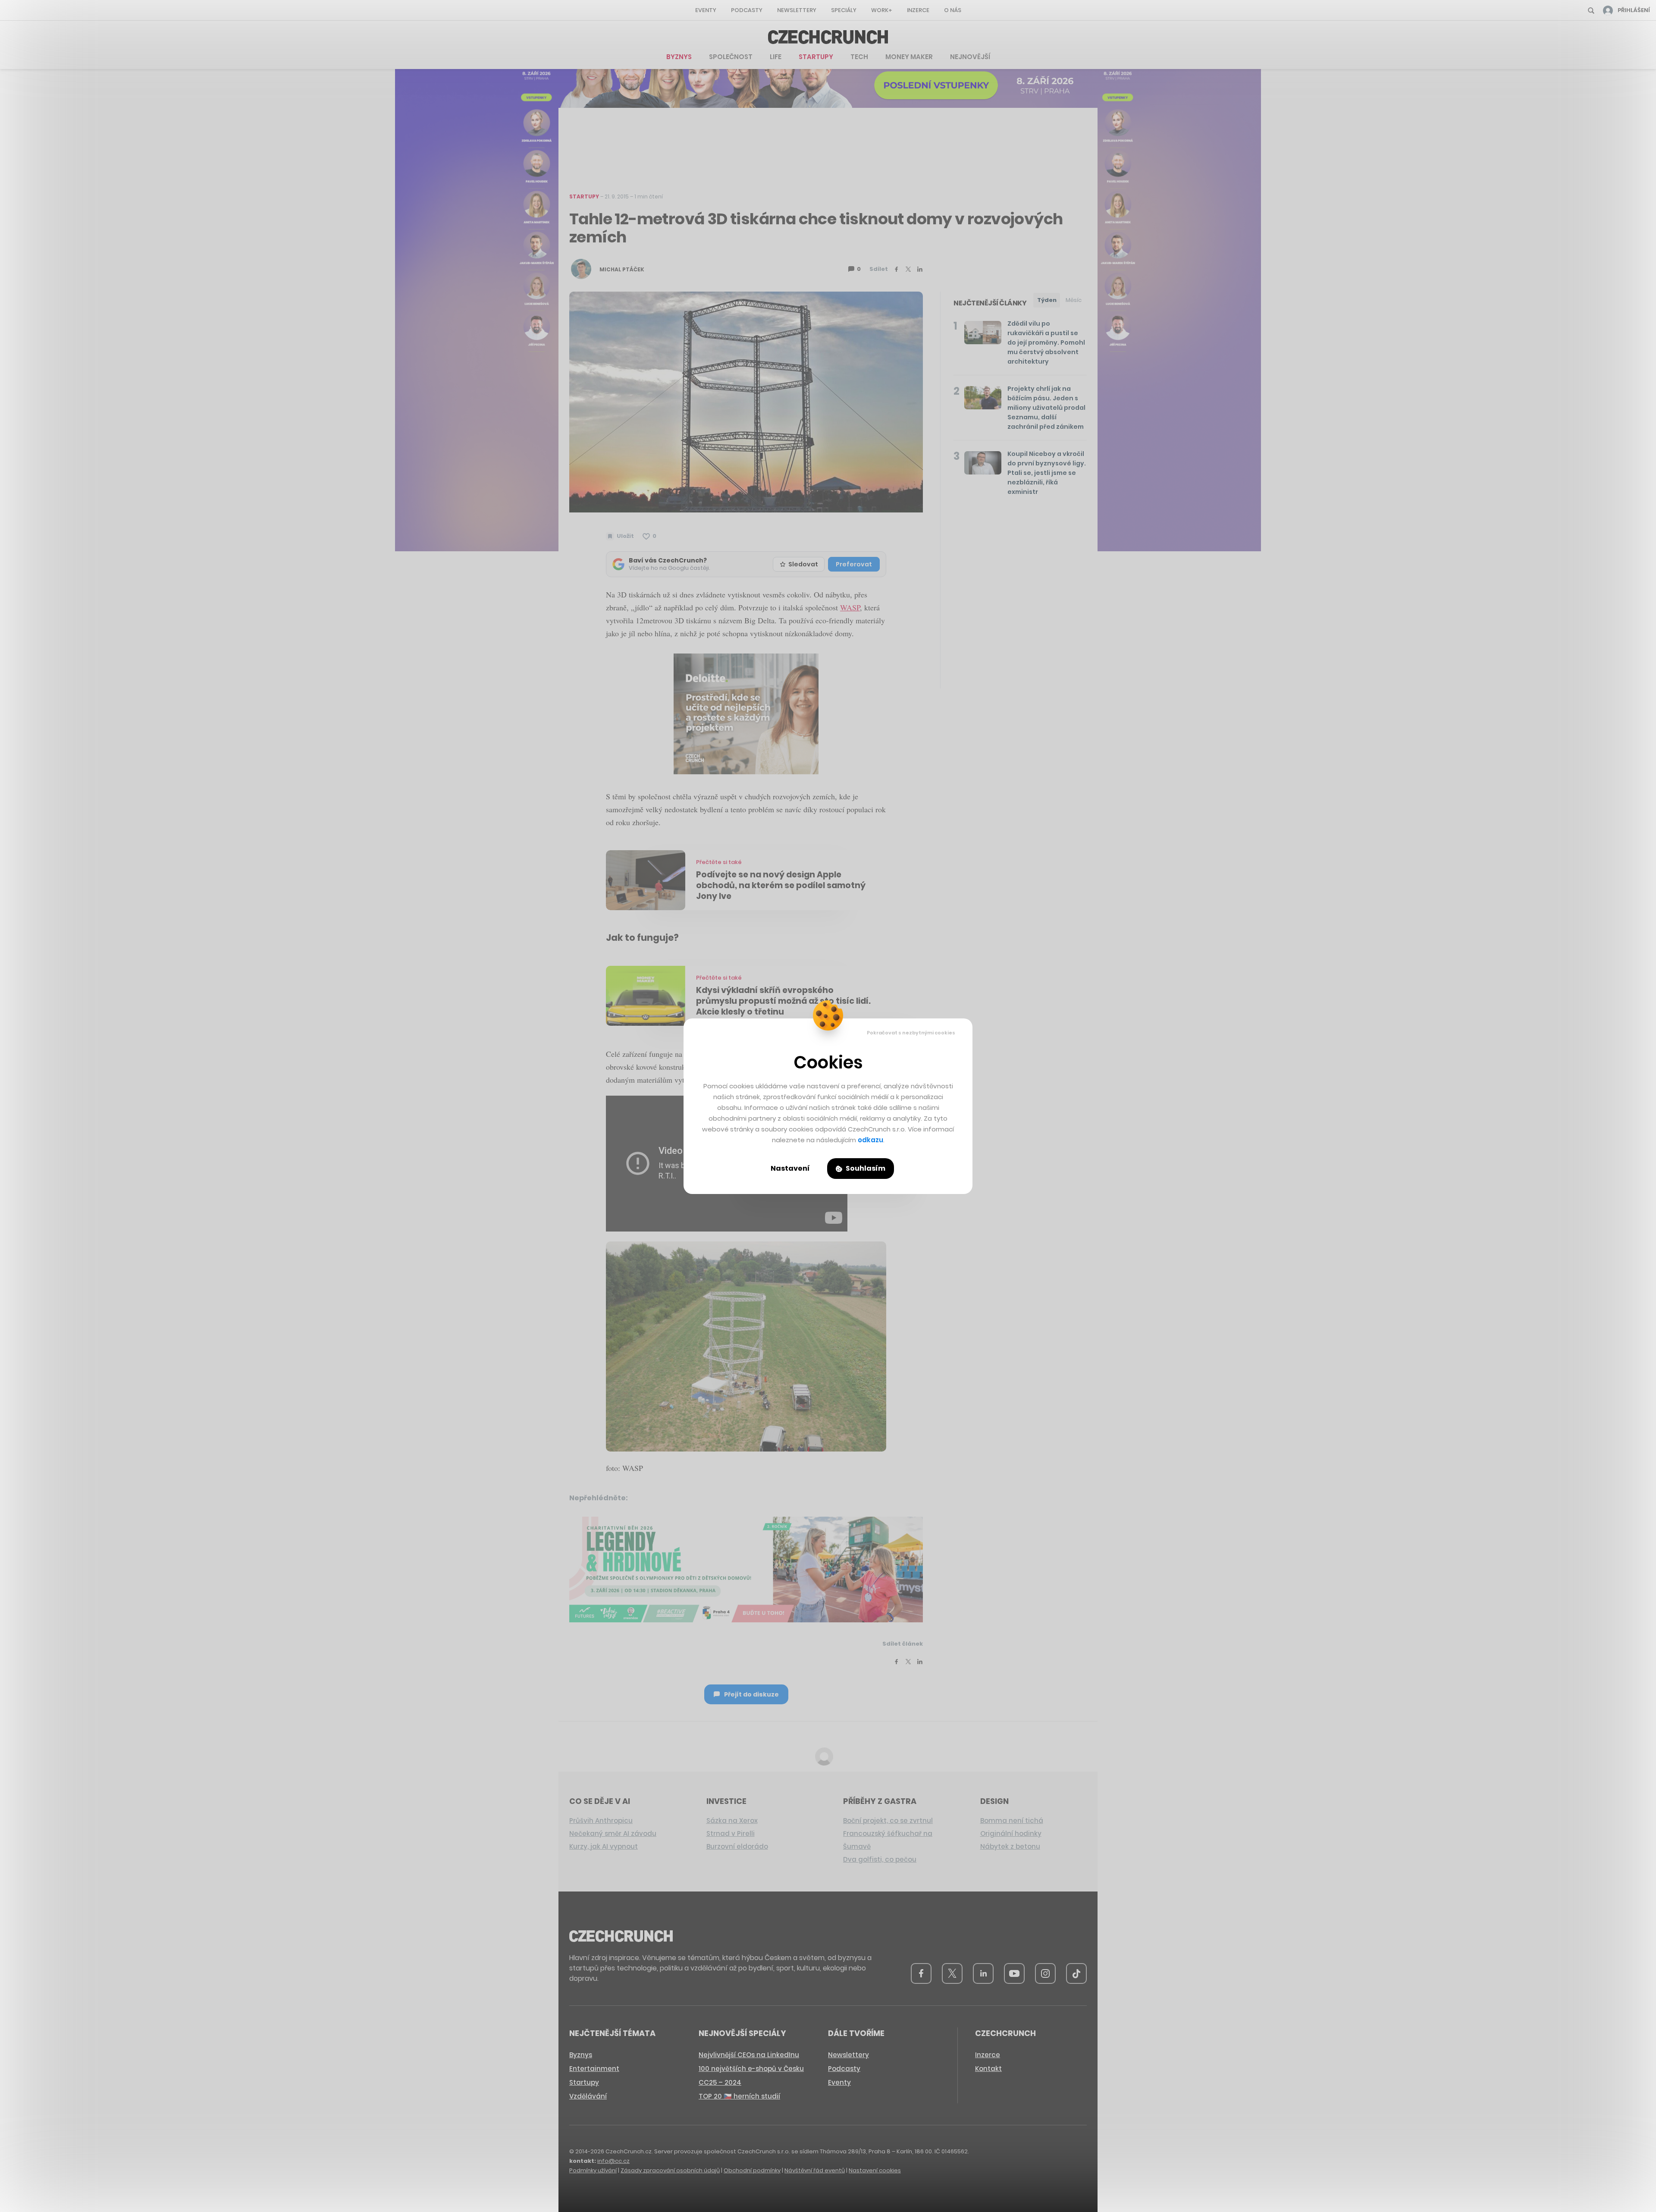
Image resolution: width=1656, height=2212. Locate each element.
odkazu (870, 1140)
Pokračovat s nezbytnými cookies (911, 1033)
